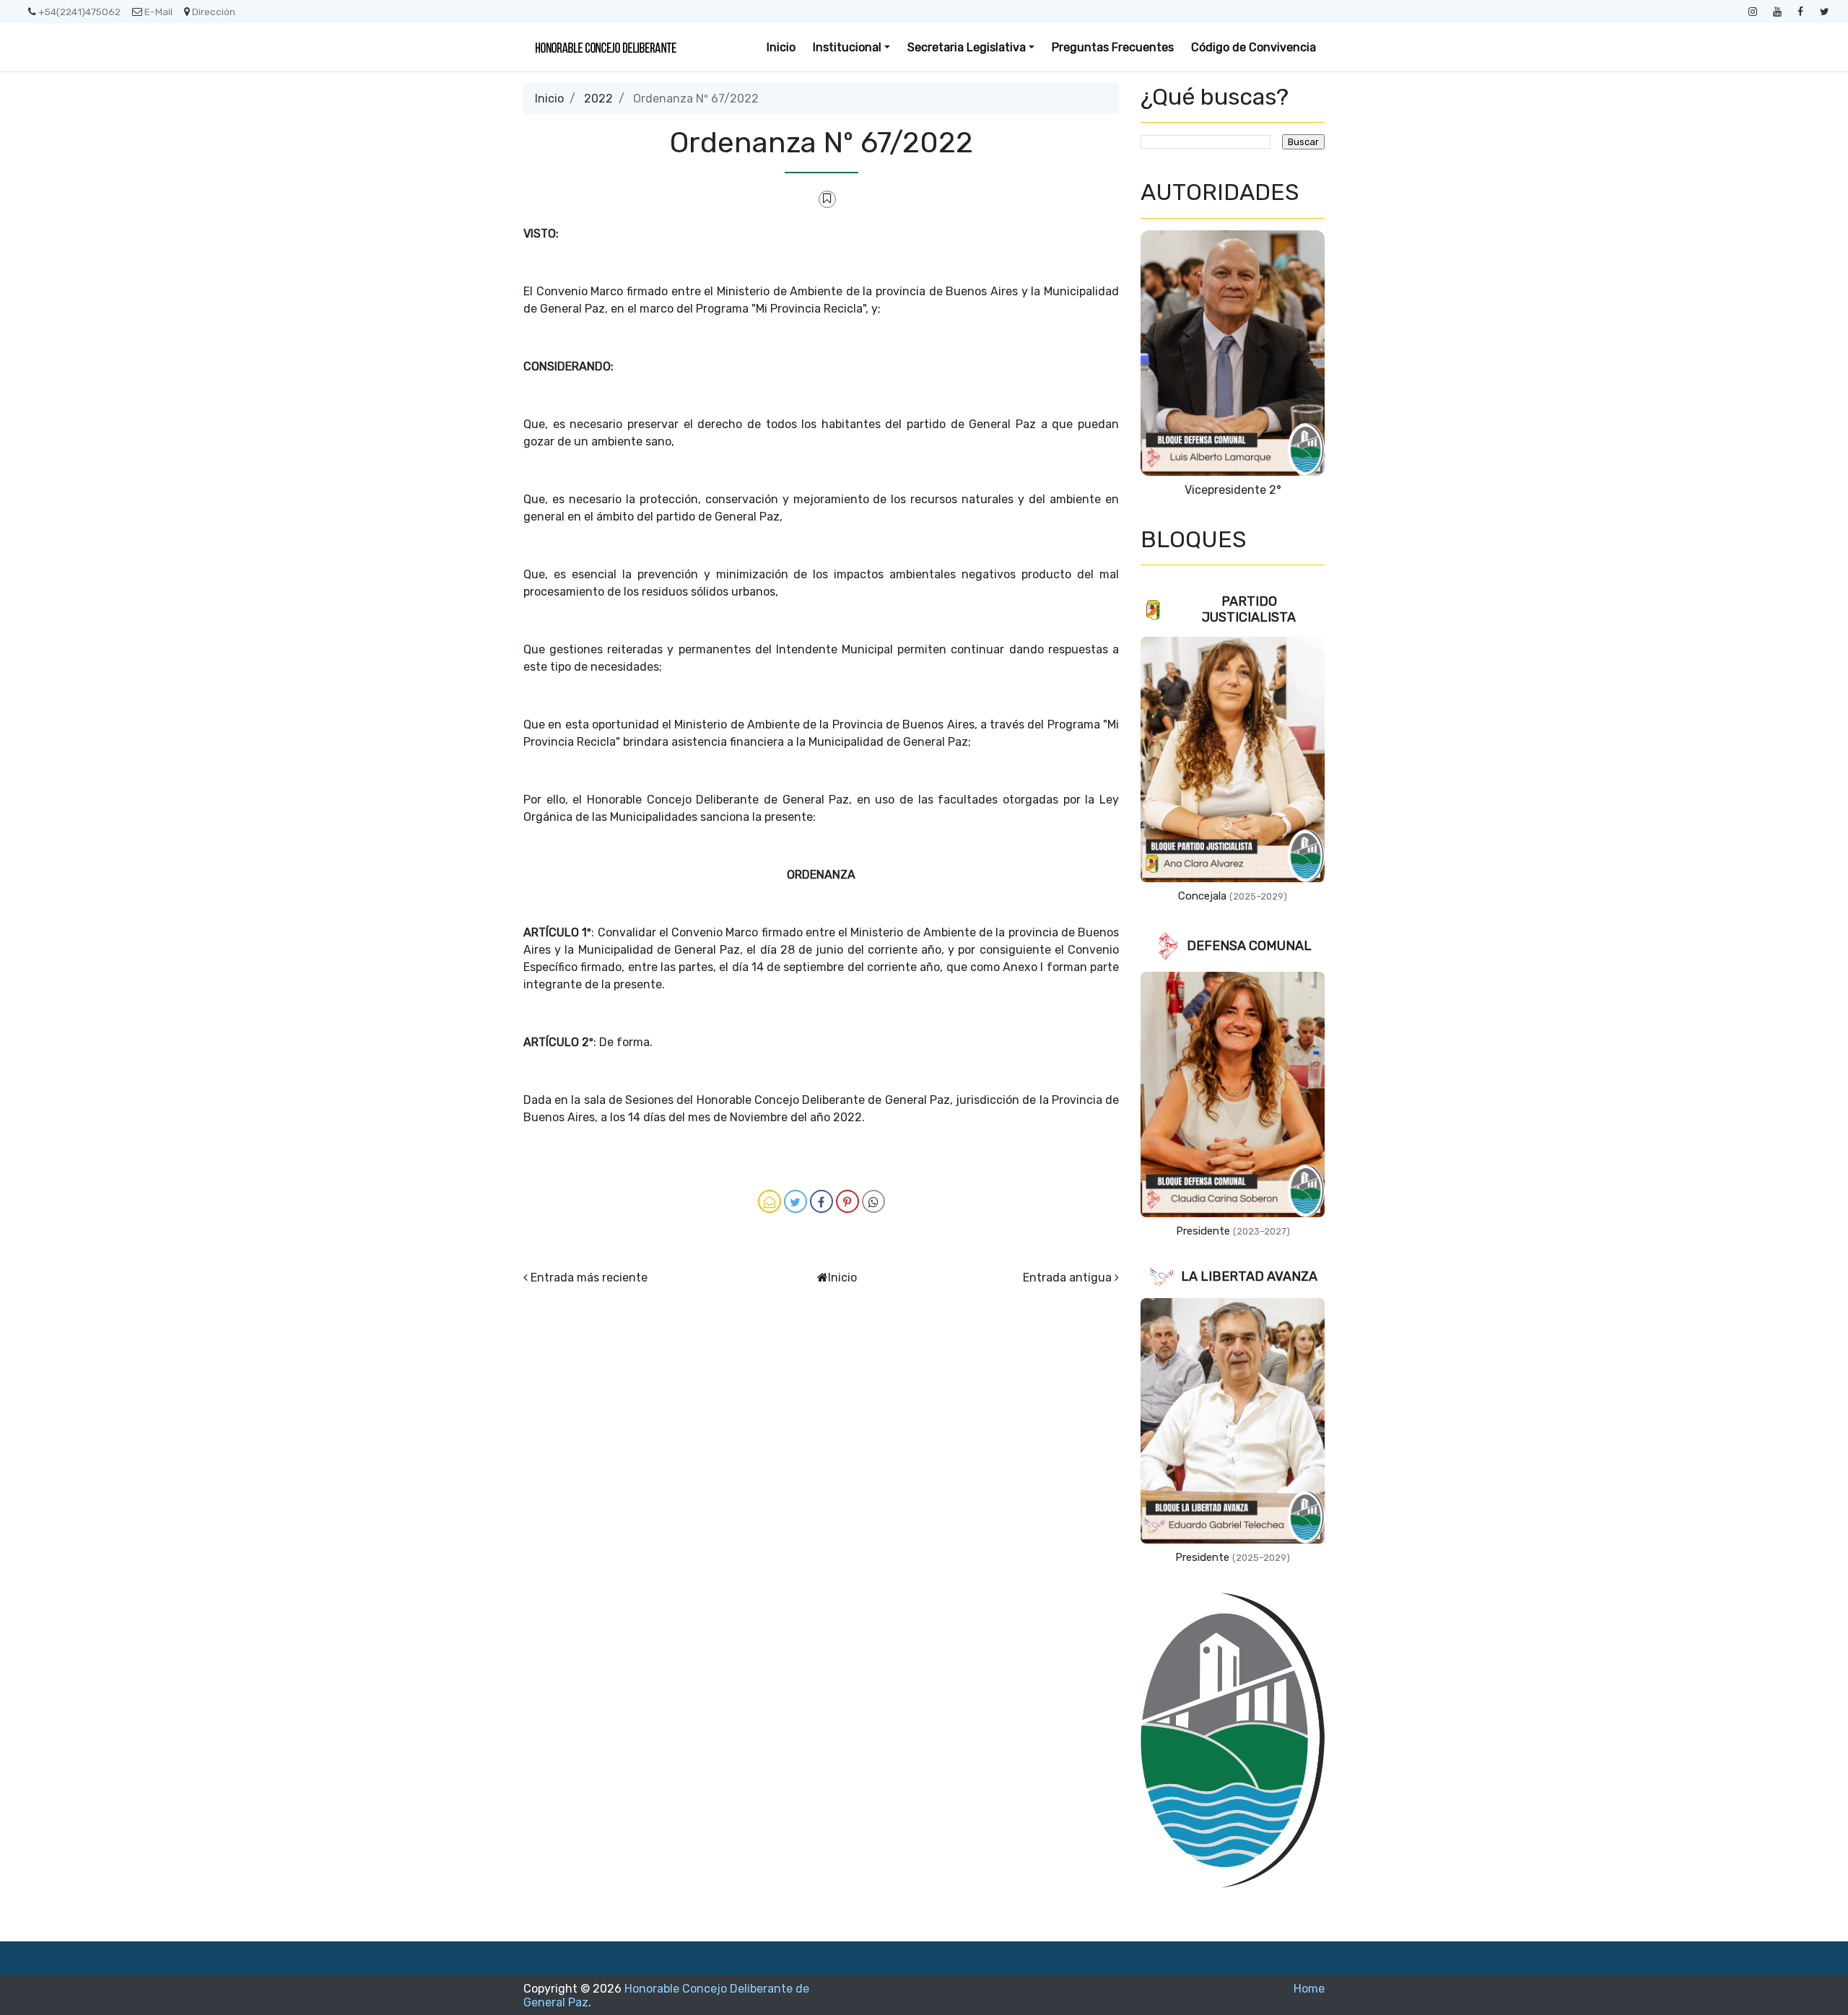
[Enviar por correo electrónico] (770, 1201)
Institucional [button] (847, 47)
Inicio (781, 47)
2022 (598, 99)
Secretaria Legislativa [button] (967, 47)
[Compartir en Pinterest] (847, 1201)
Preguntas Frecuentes (1113, 47)
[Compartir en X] (796, 1201)
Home (1309, 1989)
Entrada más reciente (589, 1278)
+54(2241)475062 (79, 12)
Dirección (214, 12)
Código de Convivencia (1254, 47)
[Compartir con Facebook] (821, 1201)
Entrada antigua (1067, 1278)
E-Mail (158, 12)
